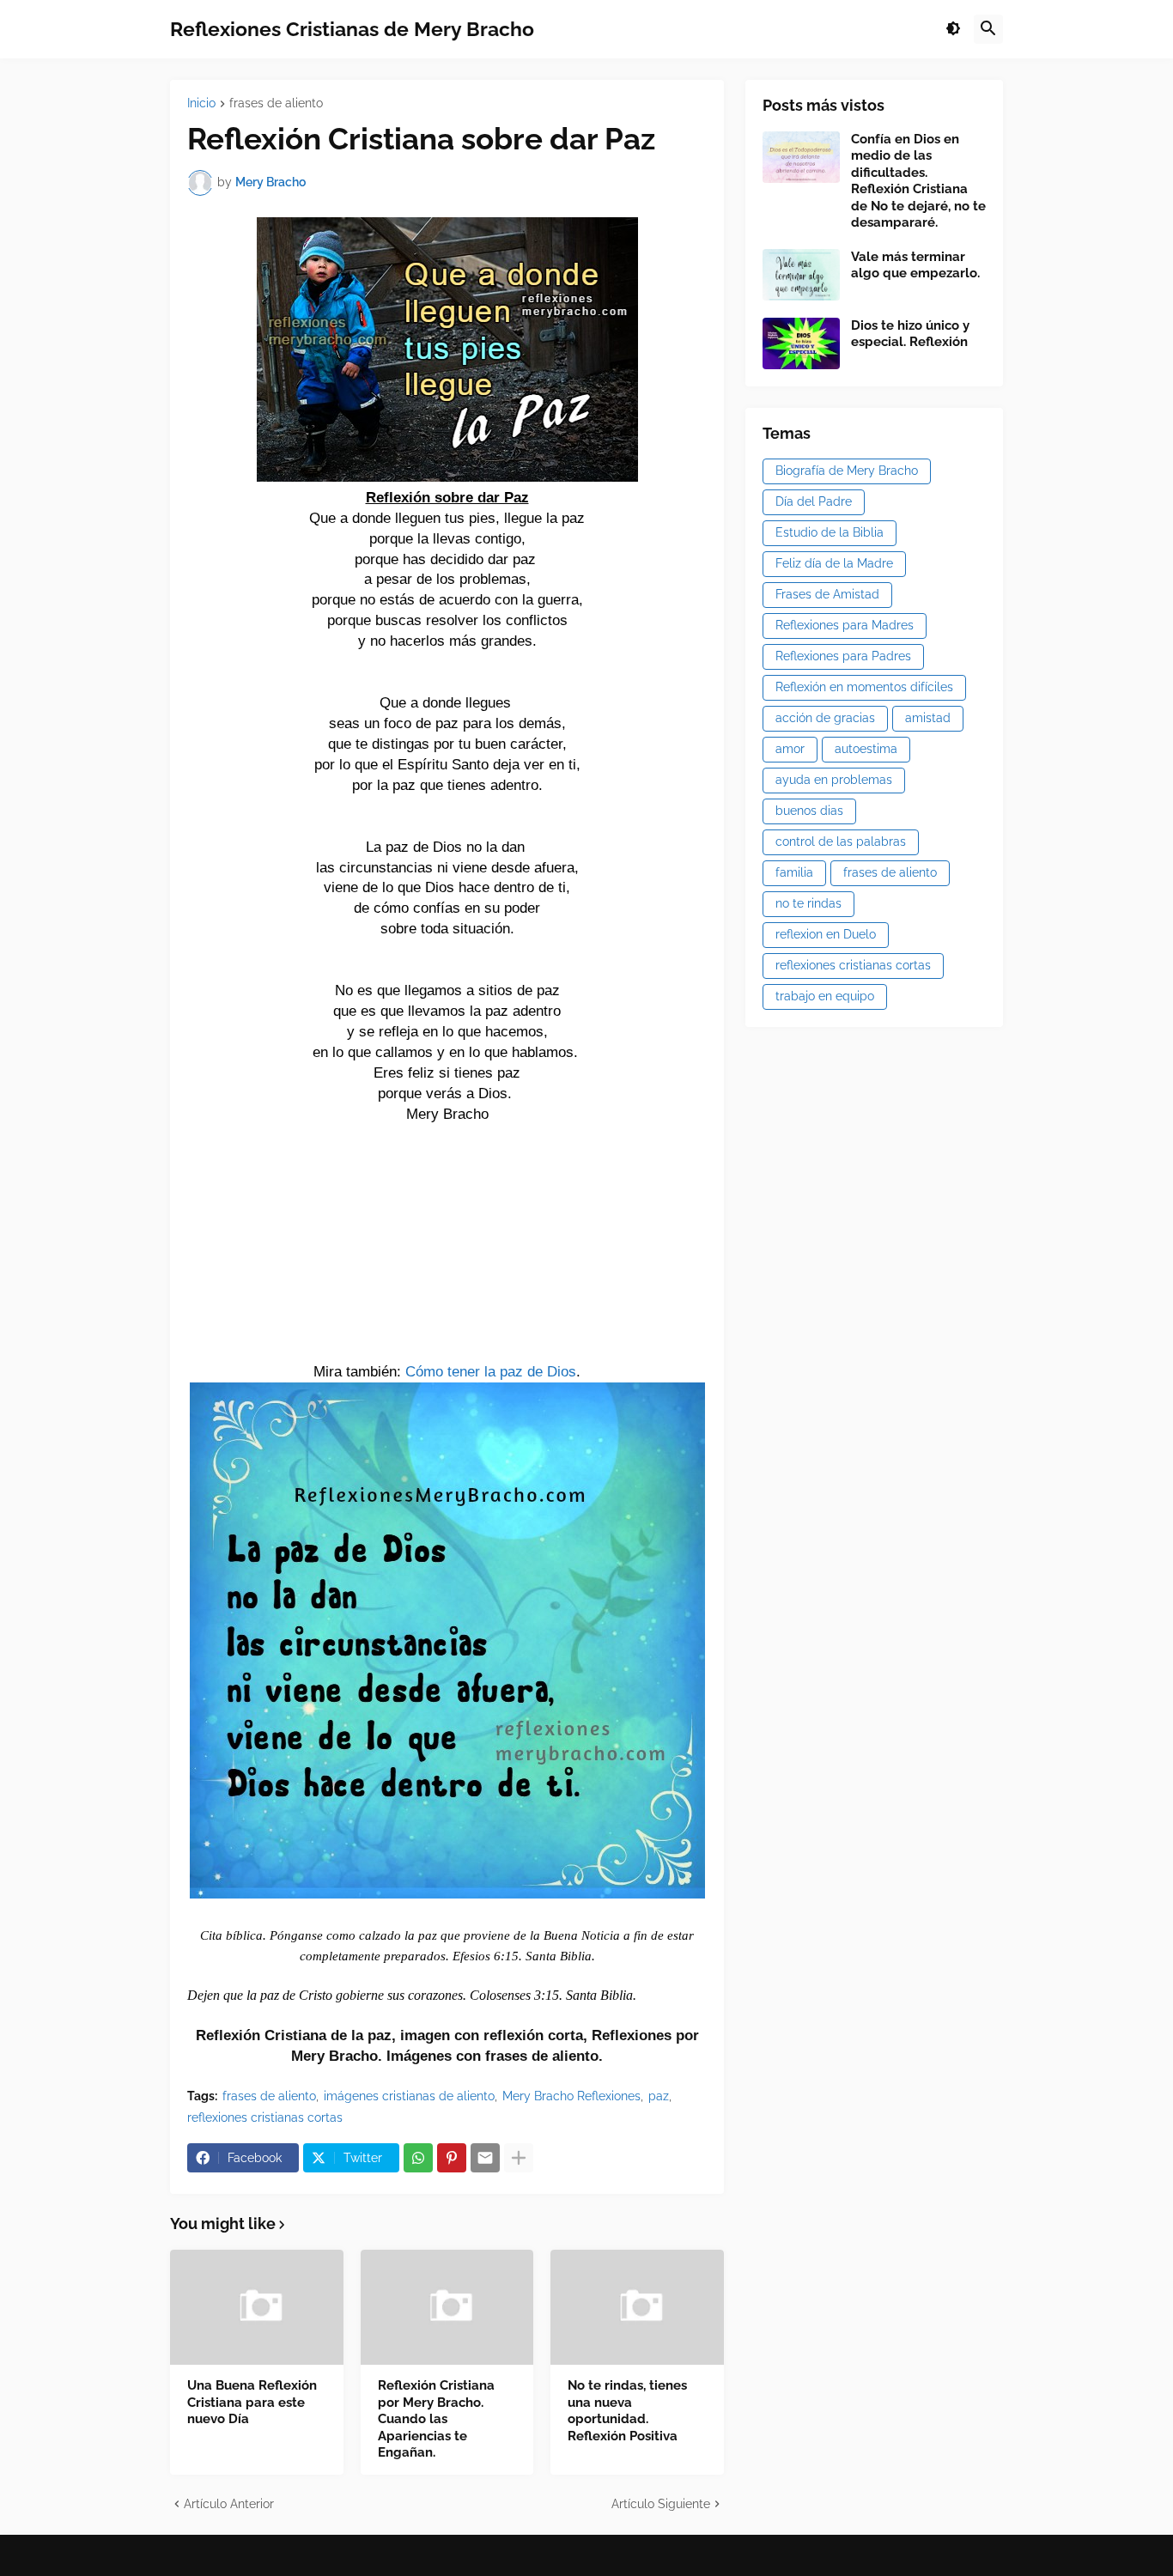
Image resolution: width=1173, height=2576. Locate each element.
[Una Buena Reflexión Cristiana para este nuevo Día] (257, 2307)
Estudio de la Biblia (830, 532)
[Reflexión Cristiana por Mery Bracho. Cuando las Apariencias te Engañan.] (447, 2307)
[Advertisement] (447, 1249)
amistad (928, 718)
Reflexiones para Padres (843, 656)
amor (790, 749)
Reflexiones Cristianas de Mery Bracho (352, 29)
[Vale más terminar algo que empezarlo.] (801, 275)
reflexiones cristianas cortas (265, 2117)
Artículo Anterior (229, 2504)
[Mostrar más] (519, 2158)
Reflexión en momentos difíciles (864, 687)
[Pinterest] (452, 2158)
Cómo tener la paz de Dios (491, 1371)
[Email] (485, 2158)
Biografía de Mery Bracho (847, 471)
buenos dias (809, 811)
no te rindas (808, 903)
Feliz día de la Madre (834, 563)
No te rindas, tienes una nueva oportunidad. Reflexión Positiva (627, 2411)
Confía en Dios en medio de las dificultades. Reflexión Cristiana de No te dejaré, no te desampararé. (918, 181)
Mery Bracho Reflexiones (571, 2096)
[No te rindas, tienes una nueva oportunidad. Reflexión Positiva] (637, 2307)
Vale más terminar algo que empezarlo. (915, 265)
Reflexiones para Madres (845, 625)
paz (659, 2096)
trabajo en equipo (825, 996)
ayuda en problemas (834, 780)
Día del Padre (814, 501)
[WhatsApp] (418, 2158)
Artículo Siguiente (661, 2504)
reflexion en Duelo (826, 934)
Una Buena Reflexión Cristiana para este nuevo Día (252, 2402)
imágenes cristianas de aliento (409, 2096)
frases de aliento (276, 103)
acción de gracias (825, 718)
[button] (953, 29)
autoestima (866, 749)
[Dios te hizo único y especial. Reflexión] (801, 343)
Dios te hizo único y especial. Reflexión (910, 334)
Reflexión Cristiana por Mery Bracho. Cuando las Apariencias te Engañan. (436, 2419)
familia (794, 872)
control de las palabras (841, 841)
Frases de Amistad (827, 594)
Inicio (201, 103)
